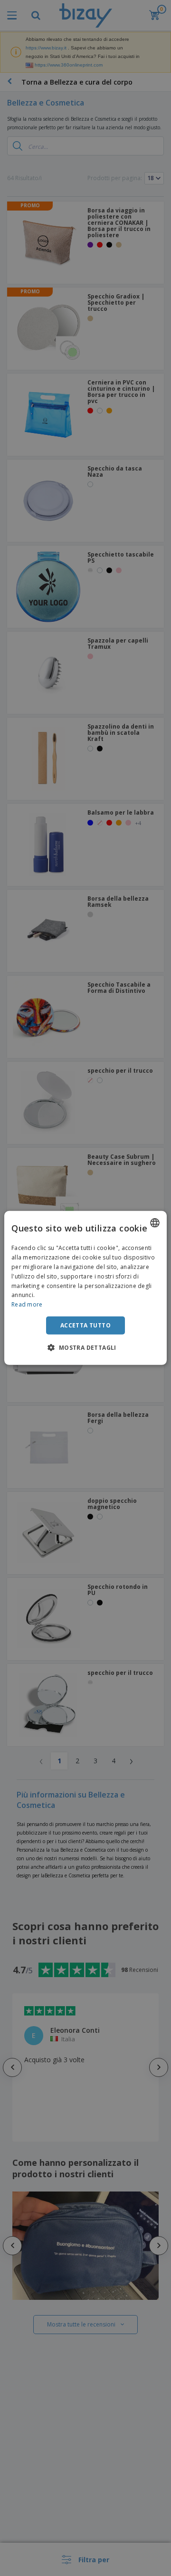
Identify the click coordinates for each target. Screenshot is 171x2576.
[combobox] (155, 1223)
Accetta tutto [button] (85, 1325)
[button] (85, 1347)
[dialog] (85, 1288)
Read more (27, 1304)
